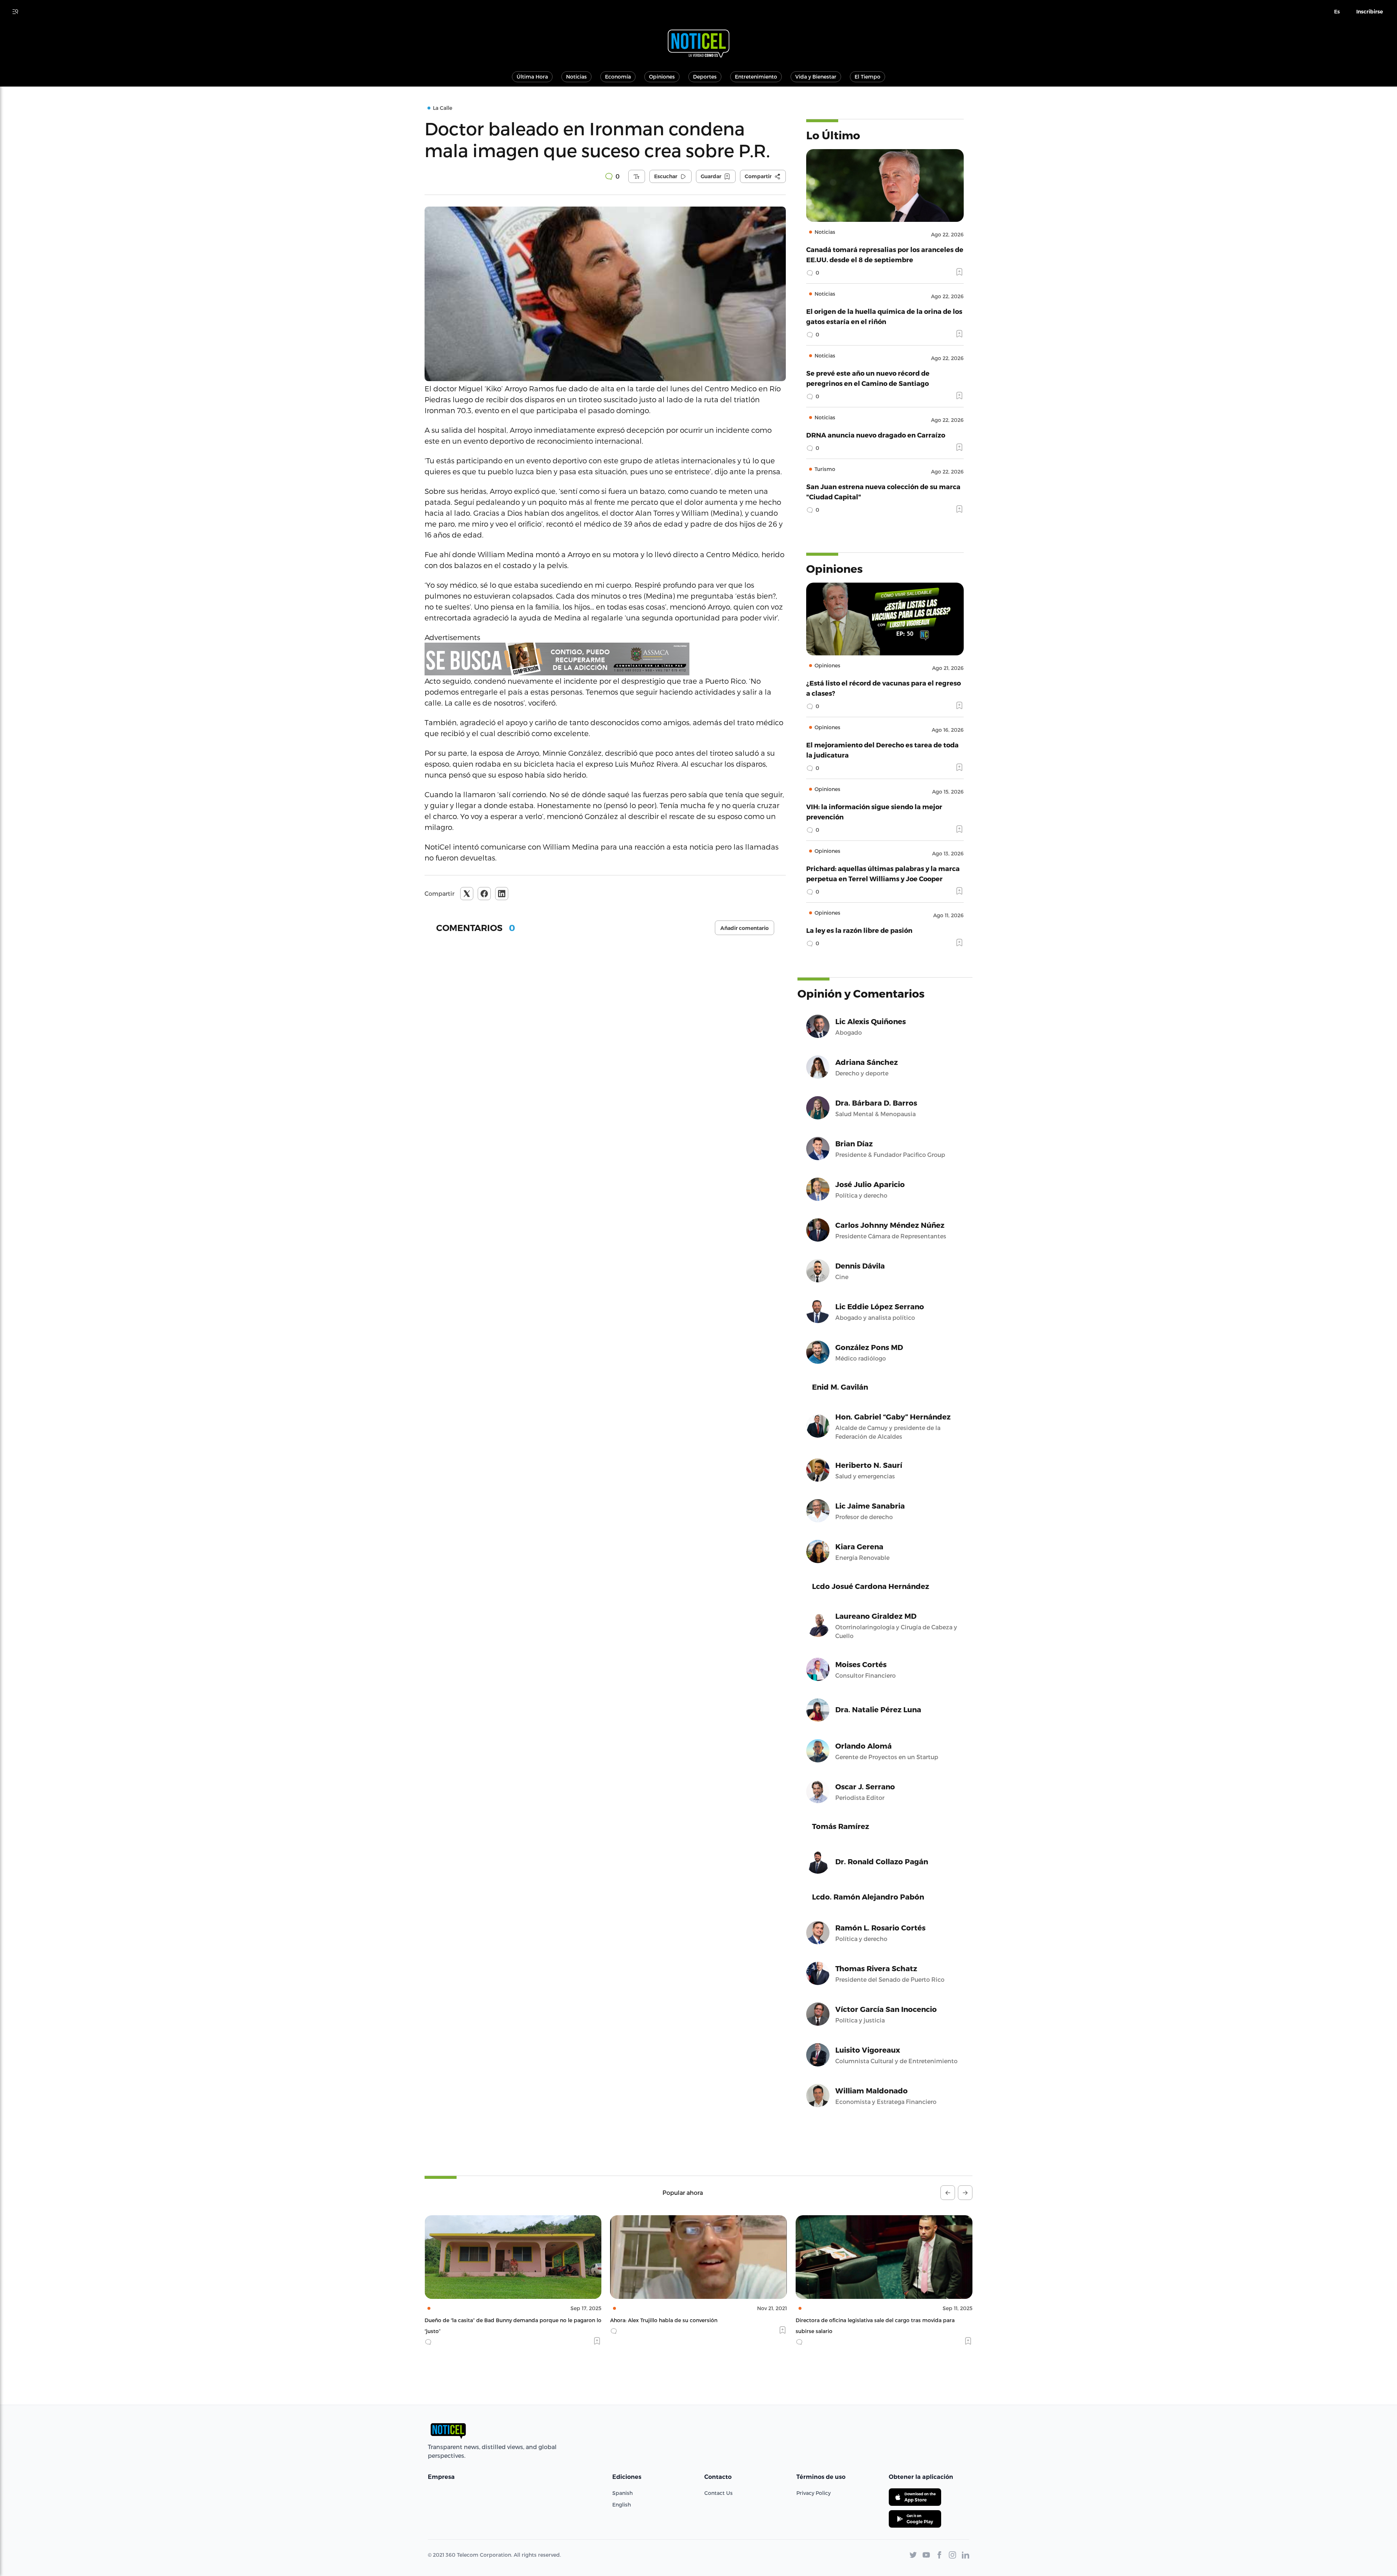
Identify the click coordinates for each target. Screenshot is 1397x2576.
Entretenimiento (756, 77)
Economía (618, 77)
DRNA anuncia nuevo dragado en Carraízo (876, 435)
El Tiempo (867, 77)
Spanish (622, 2493)
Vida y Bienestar (816, 77)
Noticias (576, 77)
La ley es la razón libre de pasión (859, 930)
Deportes (705, 77)
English (622, 2505)
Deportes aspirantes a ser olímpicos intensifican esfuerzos (870, 2320)
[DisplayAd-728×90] (605, 659)
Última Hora (532, 77)
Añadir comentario (745, 928)
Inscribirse (1370, 12)
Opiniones (662, 77)
